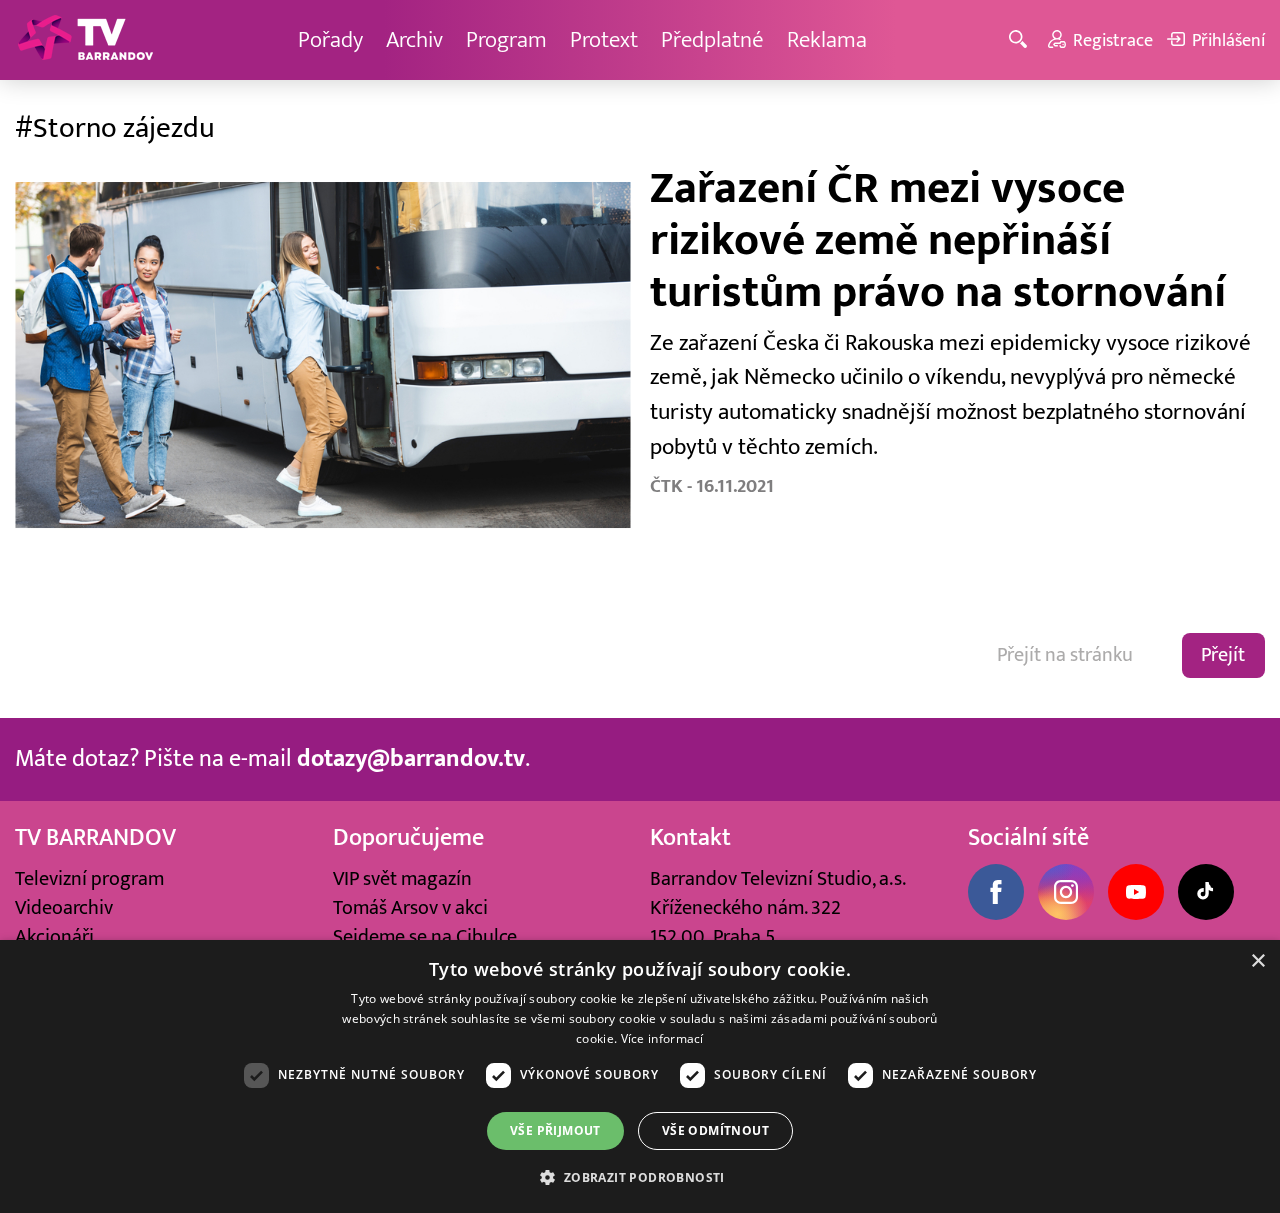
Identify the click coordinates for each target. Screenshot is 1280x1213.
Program (506, 39)
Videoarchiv (64, 907)
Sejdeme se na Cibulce (425, 936)
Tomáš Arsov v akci (410, 907)
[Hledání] (1021, 40)
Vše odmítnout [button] (715, 1130)
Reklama (827, 39)
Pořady (330, 39)
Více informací (662, 1038)
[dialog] (640, 1076)
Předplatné (712, 39)
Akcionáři (54, 936)
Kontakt (690, 838)
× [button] (1257, 961)
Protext (604, 39)
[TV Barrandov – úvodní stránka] (85, 40)
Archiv (414, 39)
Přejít (1223, 654)
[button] (639, 1177)
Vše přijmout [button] (555, 1130)
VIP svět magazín (402, 878)
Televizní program (89, 878)
